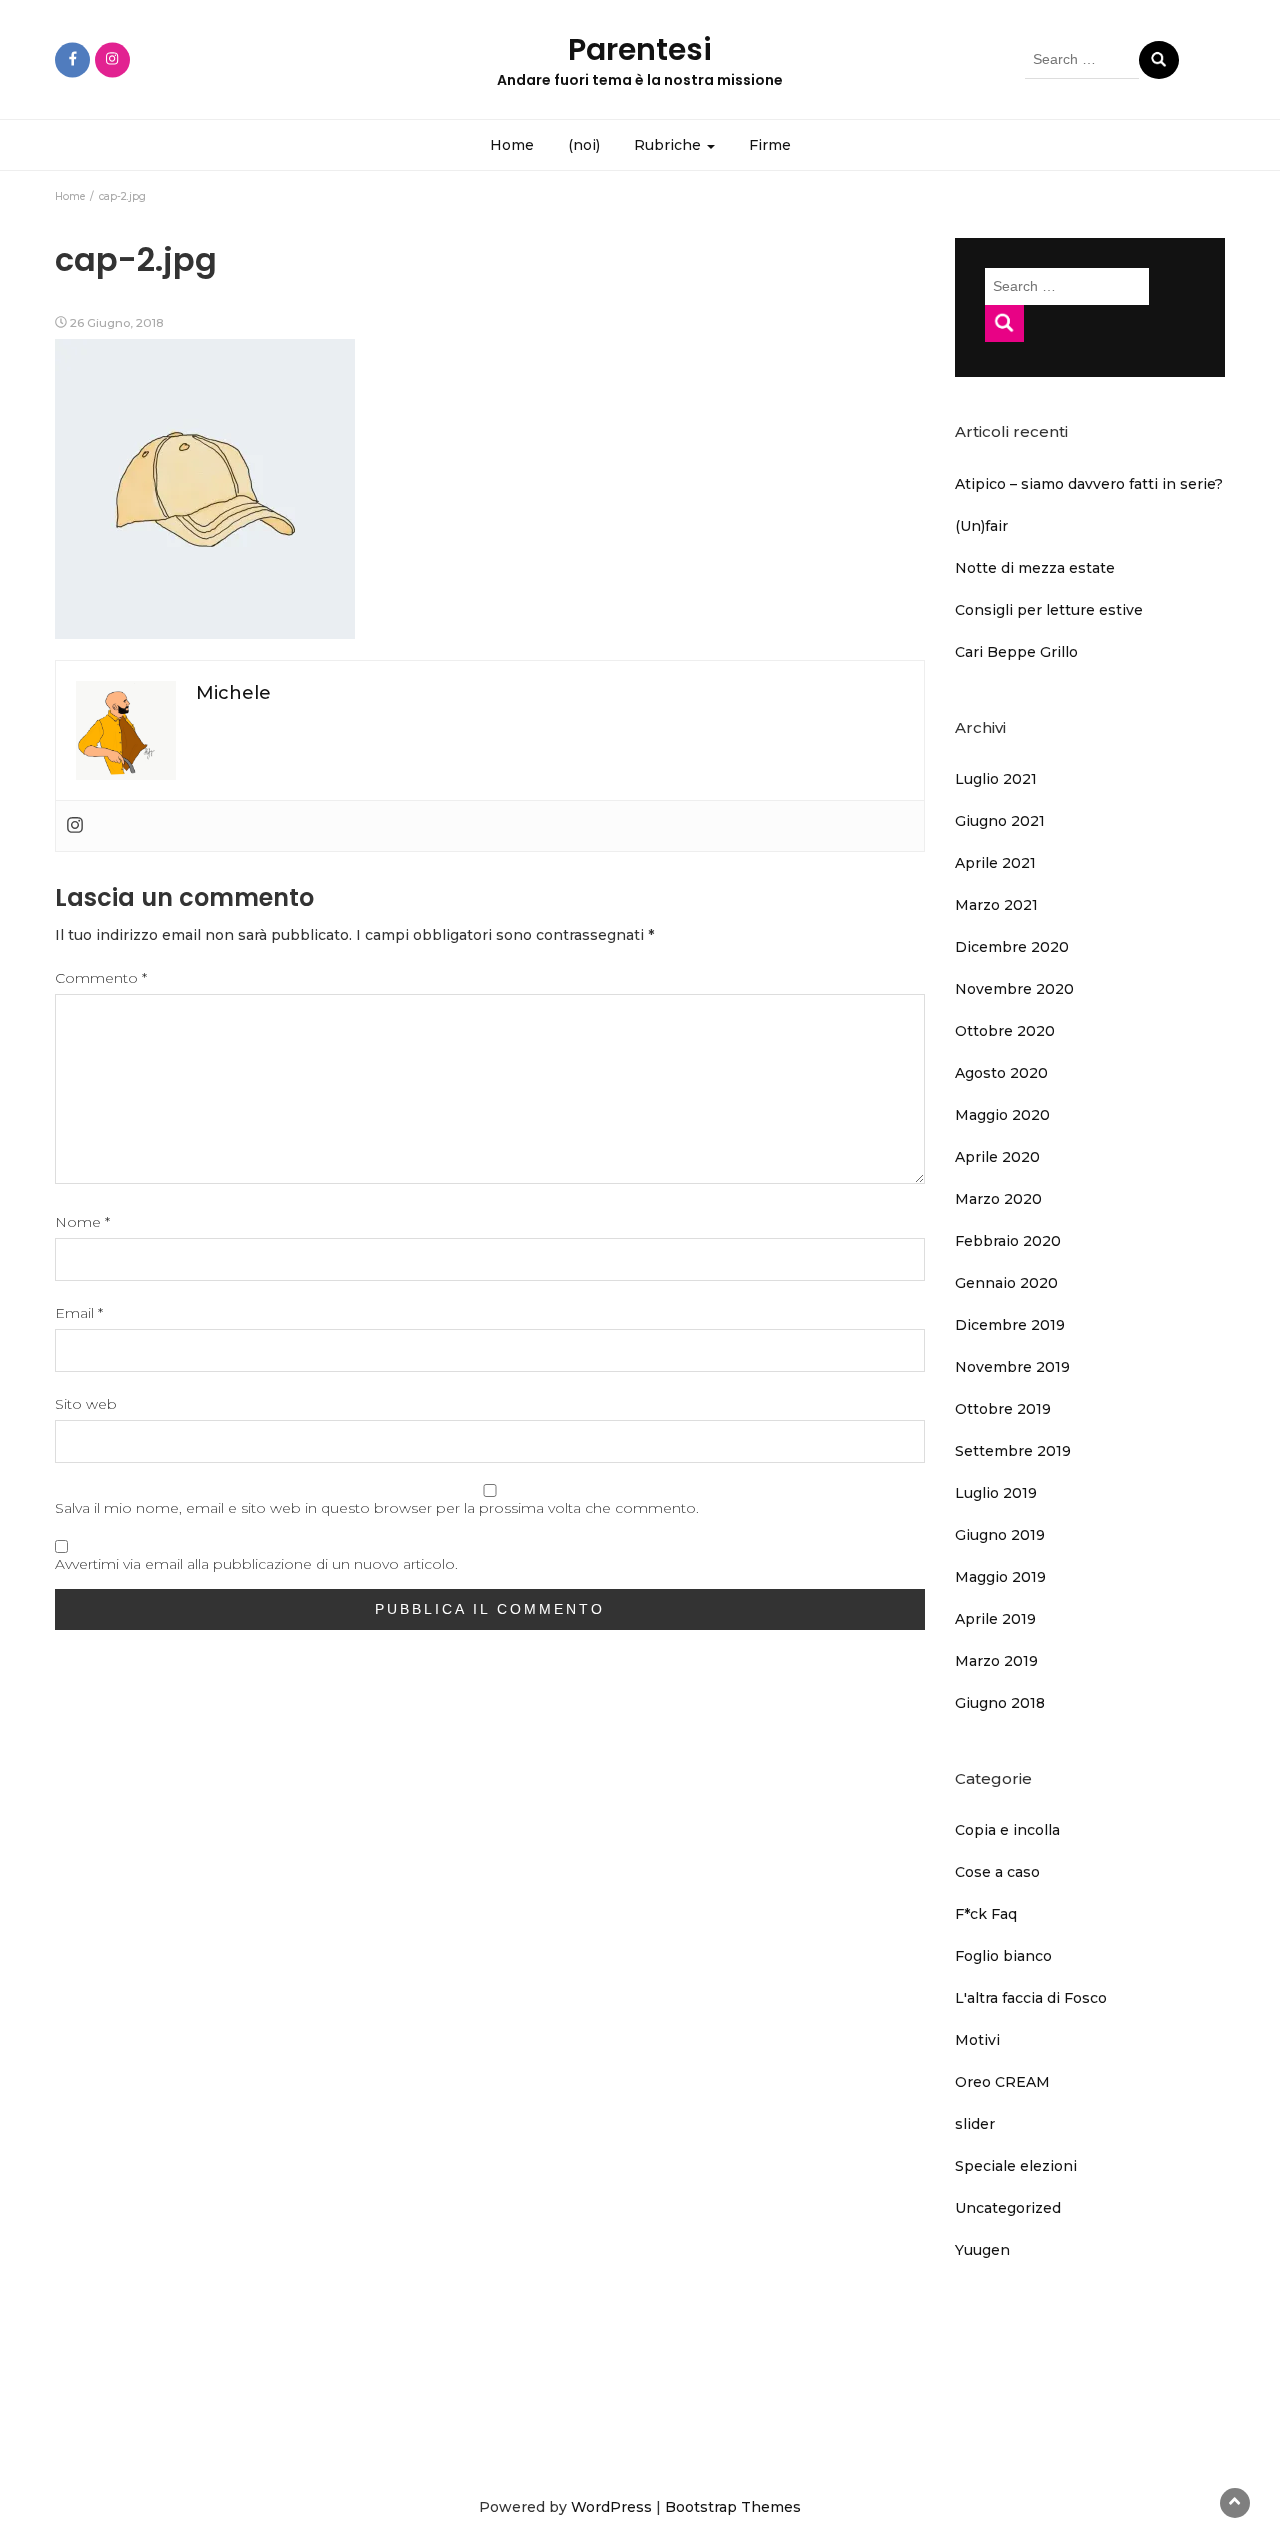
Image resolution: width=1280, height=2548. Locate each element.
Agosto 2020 (1001, 1073)
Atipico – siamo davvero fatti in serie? (1089, 484)
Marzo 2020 (998, 1199)
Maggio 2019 (1000, 1577)
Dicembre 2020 (1012, 947)
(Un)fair (981, 526)
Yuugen (982, 2250)
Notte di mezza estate (1035, 568)
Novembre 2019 (1012, 1367)
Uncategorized (1008, 2208)
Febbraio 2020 (1008, 1241)
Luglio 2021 (996, 779)
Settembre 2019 (1013, 1451)
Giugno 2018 (1000, 1703)
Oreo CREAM (1002, 2082)
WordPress (611, 2507)
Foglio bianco (1003, 1956)
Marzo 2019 (996, 1661)
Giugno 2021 (1000, 821)
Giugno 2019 (1000, 1535)
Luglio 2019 (996, 1493)
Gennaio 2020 (1006, 1283)
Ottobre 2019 (1003, 1409)
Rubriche (669, 145)
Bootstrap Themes (733, 2507)
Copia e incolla (1007, 1830)
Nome (82, 1222)
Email (79, 1313)
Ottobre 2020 (1005, 1031)
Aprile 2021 (995, 863)
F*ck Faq (986, 1914)
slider (975, 2124)
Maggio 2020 (1002, 1115)
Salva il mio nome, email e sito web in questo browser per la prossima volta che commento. (377, 1508)
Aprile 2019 (995, 1619)
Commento (101, 978)
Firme (770, 145)
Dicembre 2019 (1010, 1325)
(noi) (584, 145)
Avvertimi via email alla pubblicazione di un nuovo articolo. (256, 1564)
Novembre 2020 (1014, 989)
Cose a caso (997, 1872)
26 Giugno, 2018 (117, 322)
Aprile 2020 (997, 1157)
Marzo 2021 (996, 905)
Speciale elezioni (1016, 2166)
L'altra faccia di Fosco (1031, 1998)
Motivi (977, 2040)
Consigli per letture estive (1049, 610)
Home (512, 145)
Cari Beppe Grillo (1016, 652)
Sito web (86, 1404)
